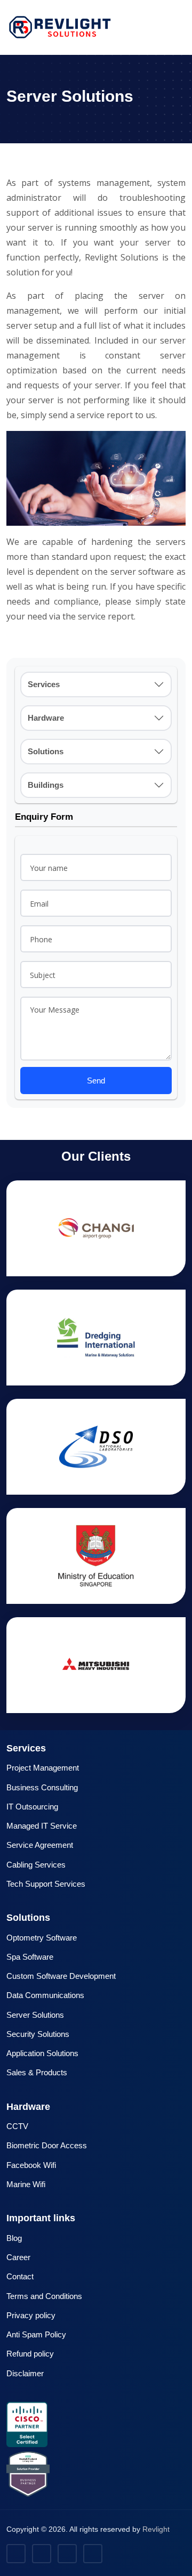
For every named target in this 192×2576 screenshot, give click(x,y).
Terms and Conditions (44, 2296)
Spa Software (30, 1957)
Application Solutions (42, 2053)
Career (18, 2257)
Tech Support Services (46, 1884)
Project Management (43, 1768)
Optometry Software (42, 1938)
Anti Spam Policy (36, 2334)
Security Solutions (38, 2034)
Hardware (46, 718)
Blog (14, 2238)
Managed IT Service (42, 1826)
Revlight (156, 2529)
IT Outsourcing (32, 1807)
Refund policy (30, 2354)
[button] (182, 27)
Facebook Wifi (31, 2165)
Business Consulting (42, 1787)
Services (44, 684)
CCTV (17, 2126)
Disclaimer (25, 2373)
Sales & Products (37, 2072)
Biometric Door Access (47, 2145)
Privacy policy (31, 2315)
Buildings (46, 785)
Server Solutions (35, 2015)
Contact (20, 2276)
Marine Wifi (26, 2184)
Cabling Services (36, 1865)
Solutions (46, 751)
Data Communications (45, 1995)
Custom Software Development (61, 1976)
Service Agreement (40, 1845)
